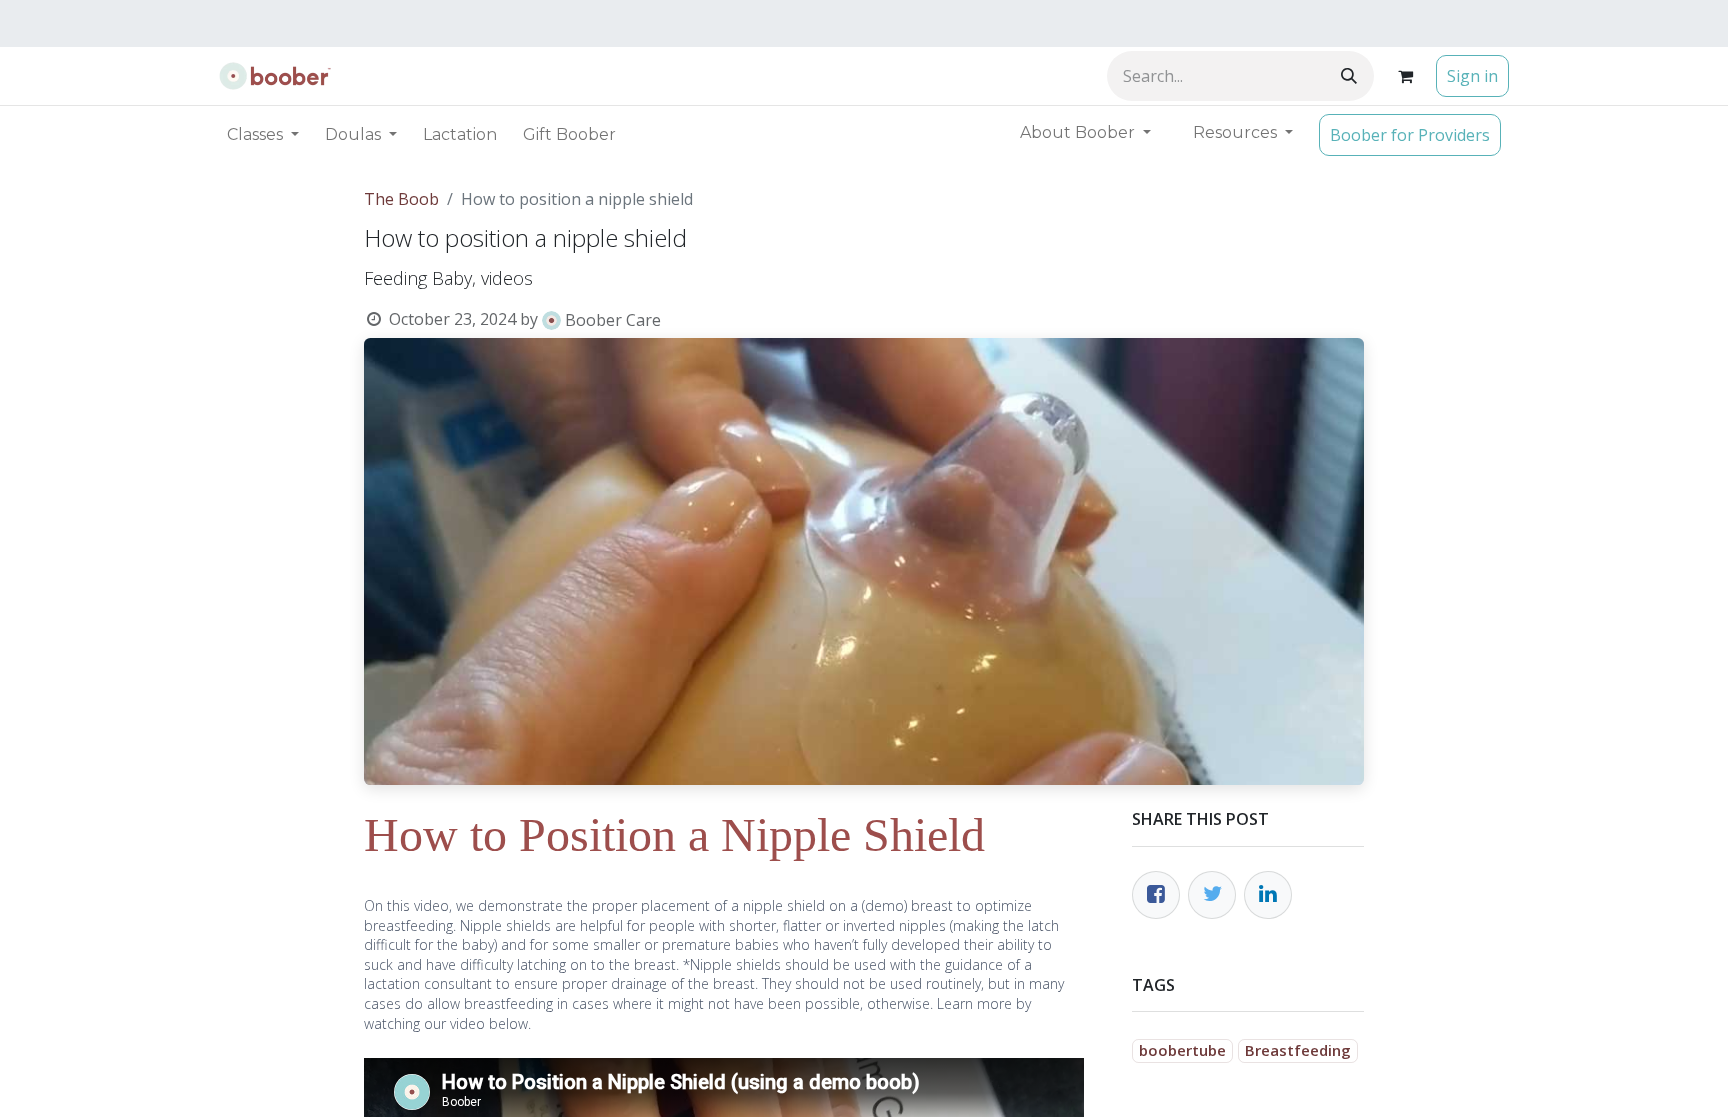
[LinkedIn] (1268, 895)
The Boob (401, 199)
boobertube (1182, 1050)
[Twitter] (1212, 895)
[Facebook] (1156, 895)
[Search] (1349, 76)
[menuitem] (460, 135)
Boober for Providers (1410, 135)
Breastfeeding (1298, 1050)
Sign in (1472, 76)
